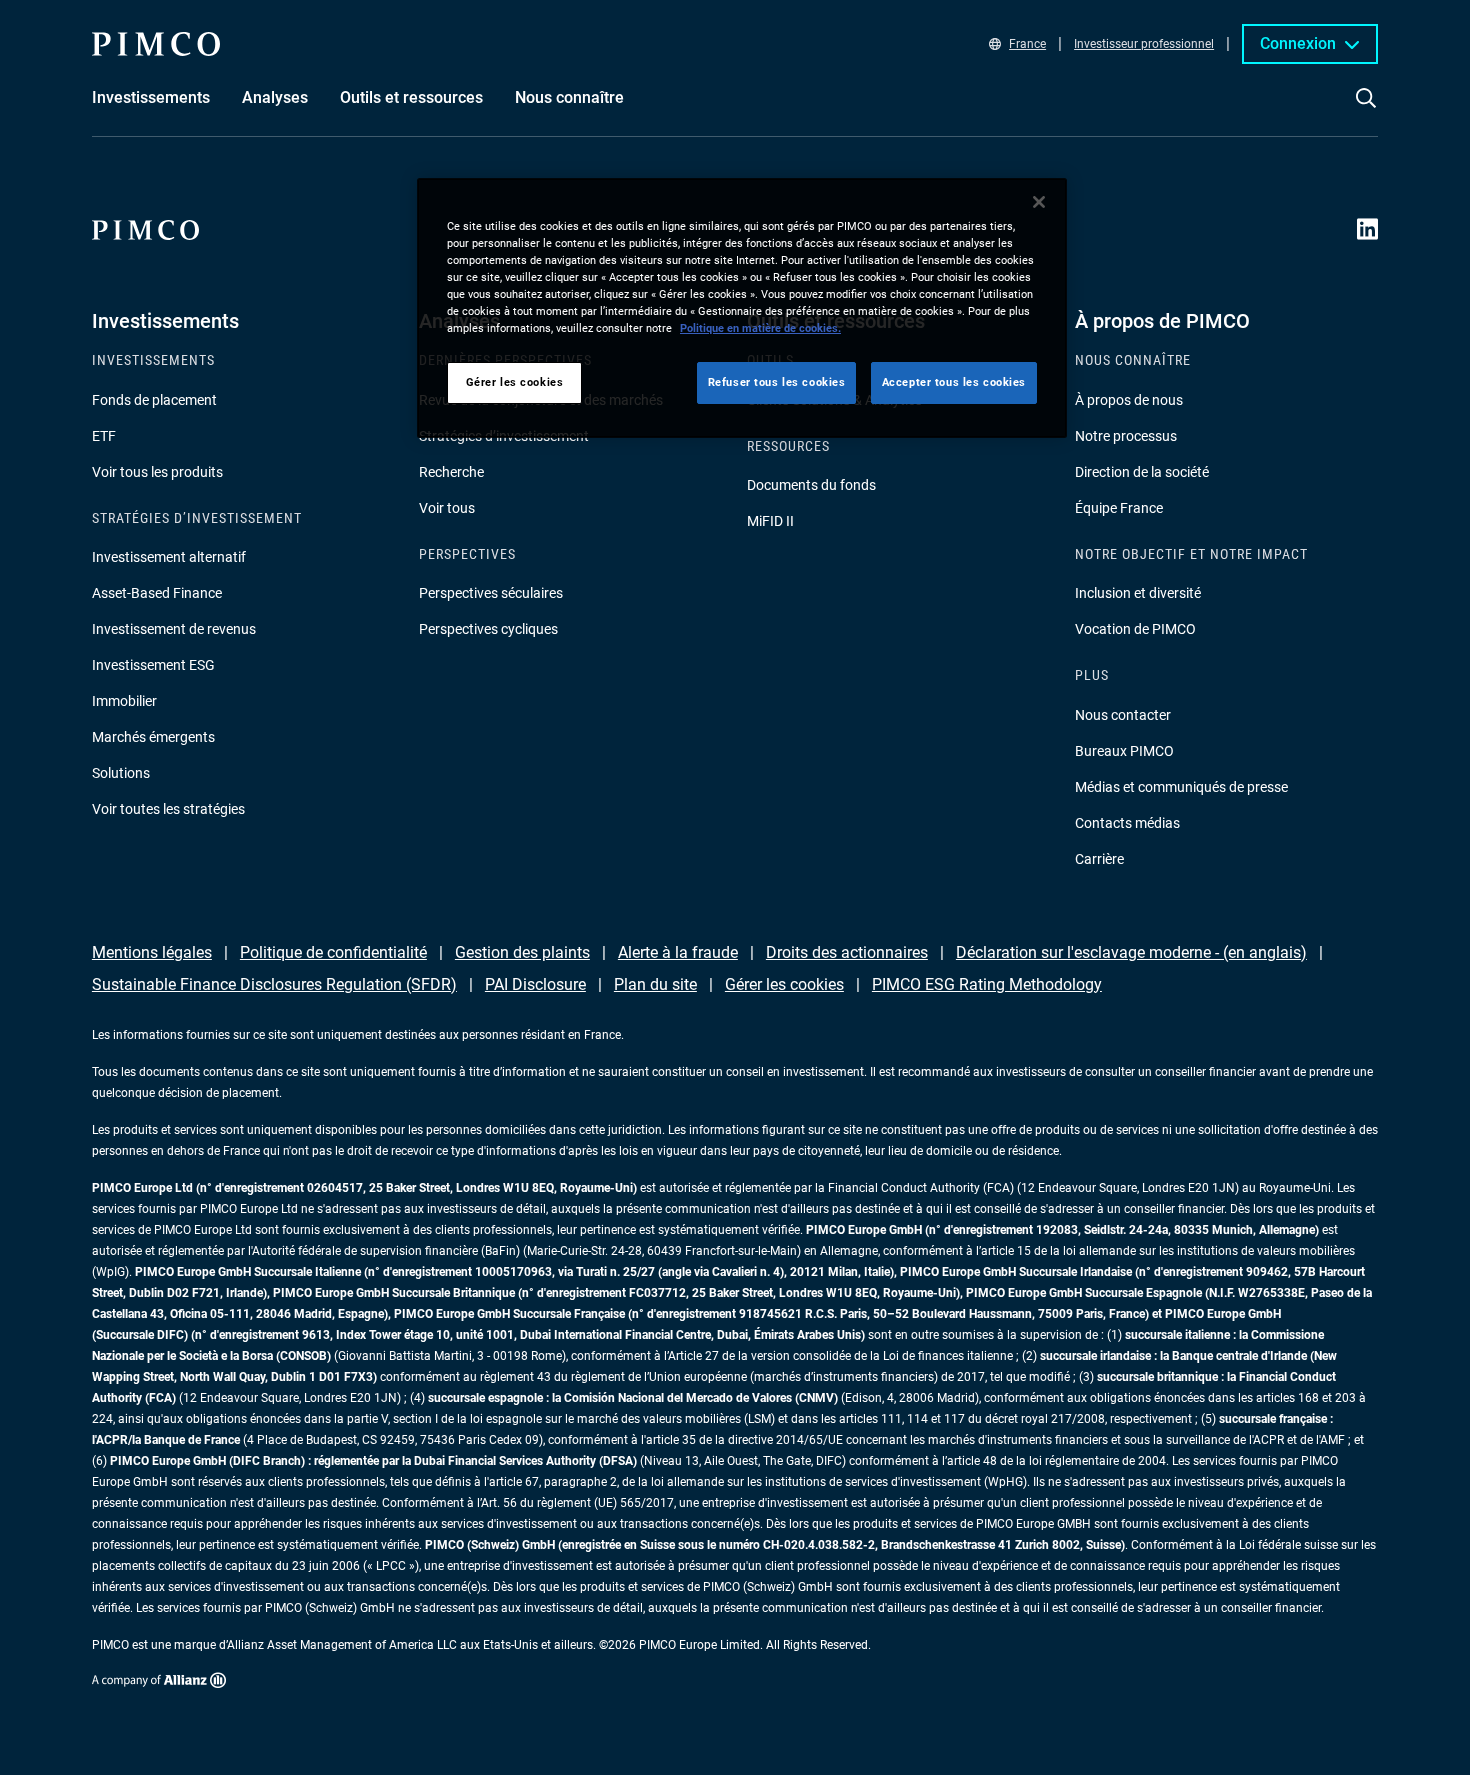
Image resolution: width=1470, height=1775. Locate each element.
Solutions (121, 773)
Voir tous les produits (157, 472)
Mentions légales (152, 952)
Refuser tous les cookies (777, 382)
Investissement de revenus (174, 629)
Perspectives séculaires (491, 593)
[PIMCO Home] (156, 44)
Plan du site (655, 984)
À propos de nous (1129, 400)
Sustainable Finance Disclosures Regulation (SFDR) (274, 984)
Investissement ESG (153, 665)
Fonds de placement (154, 400)
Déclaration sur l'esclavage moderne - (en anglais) (1131, 952)
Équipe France (1119, 508)
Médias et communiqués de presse (1181, 787)
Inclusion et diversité (1138, 593)
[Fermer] (1039, 202)
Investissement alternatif (169, 557)
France (1027, 44)
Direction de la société (1142, 472)
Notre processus (1126, 436)
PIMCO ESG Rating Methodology (987, 984)
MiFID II (770, 521)
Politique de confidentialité (333, 952)
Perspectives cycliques (488, 629)
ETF (104, 436)
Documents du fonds (811, 485)
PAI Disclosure (535, 984)
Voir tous (447, 508)
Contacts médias (1127, 823)
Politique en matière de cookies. (760, 328)
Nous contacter (1123, 715)
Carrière (1099, 859)
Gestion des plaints (522, 952)
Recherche (451, 472)
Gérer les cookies (784, 984)
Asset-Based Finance (157, 593)
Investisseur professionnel (1144, 44)
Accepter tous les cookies (954, 382)
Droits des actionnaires (847, 952)
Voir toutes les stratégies (168, 809)
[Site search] (1366, 112)
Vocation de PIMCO (1135, 629)
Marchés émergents (153, 737)
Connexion (1298, 43)
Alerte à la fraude (678, 952)
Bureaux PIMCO (1124, 751)
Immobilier (124, 701)
